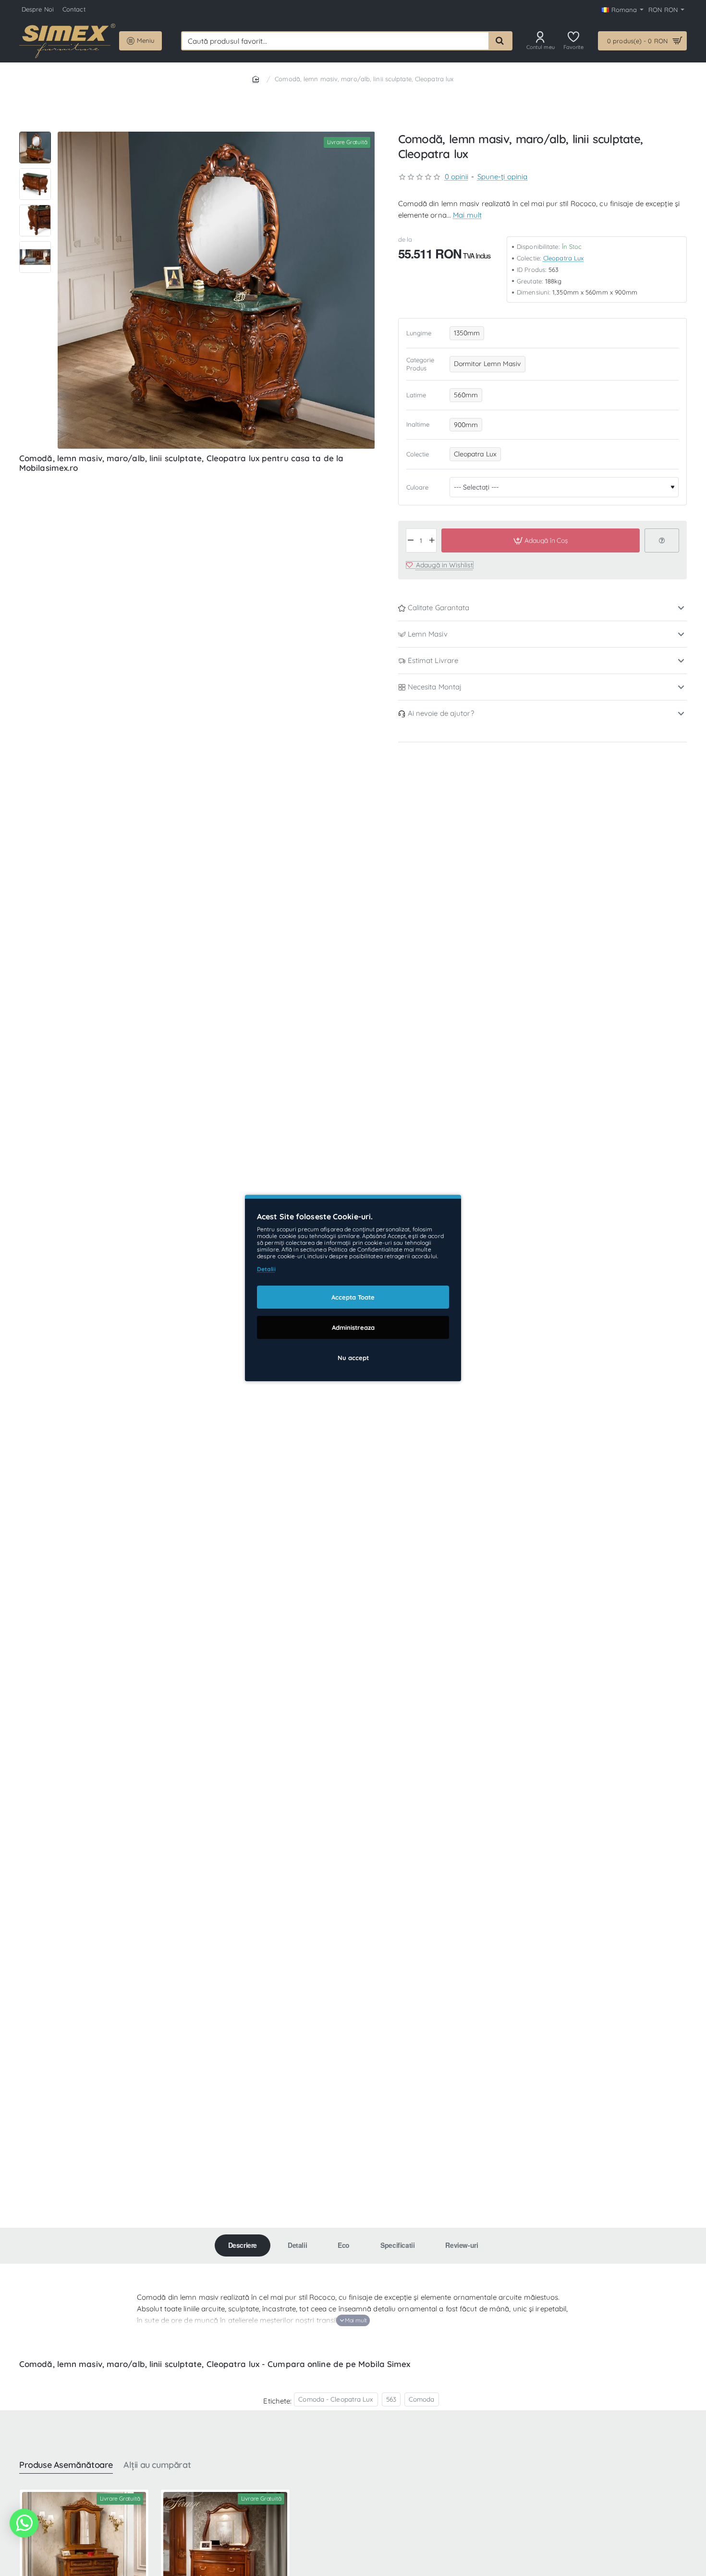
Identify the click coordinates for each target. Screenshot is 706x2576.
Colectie (418, 454)
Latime (416, 394)
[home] (257, 79)
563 (391, 2399)
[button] (35, 135)
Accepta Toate (353, 1297)
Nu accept (353, 1358)
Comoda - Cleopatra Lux (336, 2399)
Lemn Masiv (428, 634)
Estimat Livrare (433, 660)
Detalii (297, 2245)
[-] (411, 540)
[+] (432, 540)
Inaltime (418, 424)
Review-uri (462, 2245)
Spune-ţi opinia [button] (503, 177)
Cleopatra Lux (563, 258)
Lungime (419, 333)
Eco (344, 2245)
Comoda (422, 2399)
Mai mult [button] (467, 215)
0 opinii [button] (457, 177)
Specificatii (397, 2245)
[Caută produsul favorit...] (500, 41)
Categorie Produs (420, 364)
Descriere (243, 2245)
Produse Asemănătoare (66, 2465)
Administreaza (353, 1327)
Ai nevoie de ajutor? (441, 713)
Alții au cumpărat (157, 2465)
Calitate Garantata (439, 607)
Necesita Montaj (435, 687)
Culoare (418, 487)
